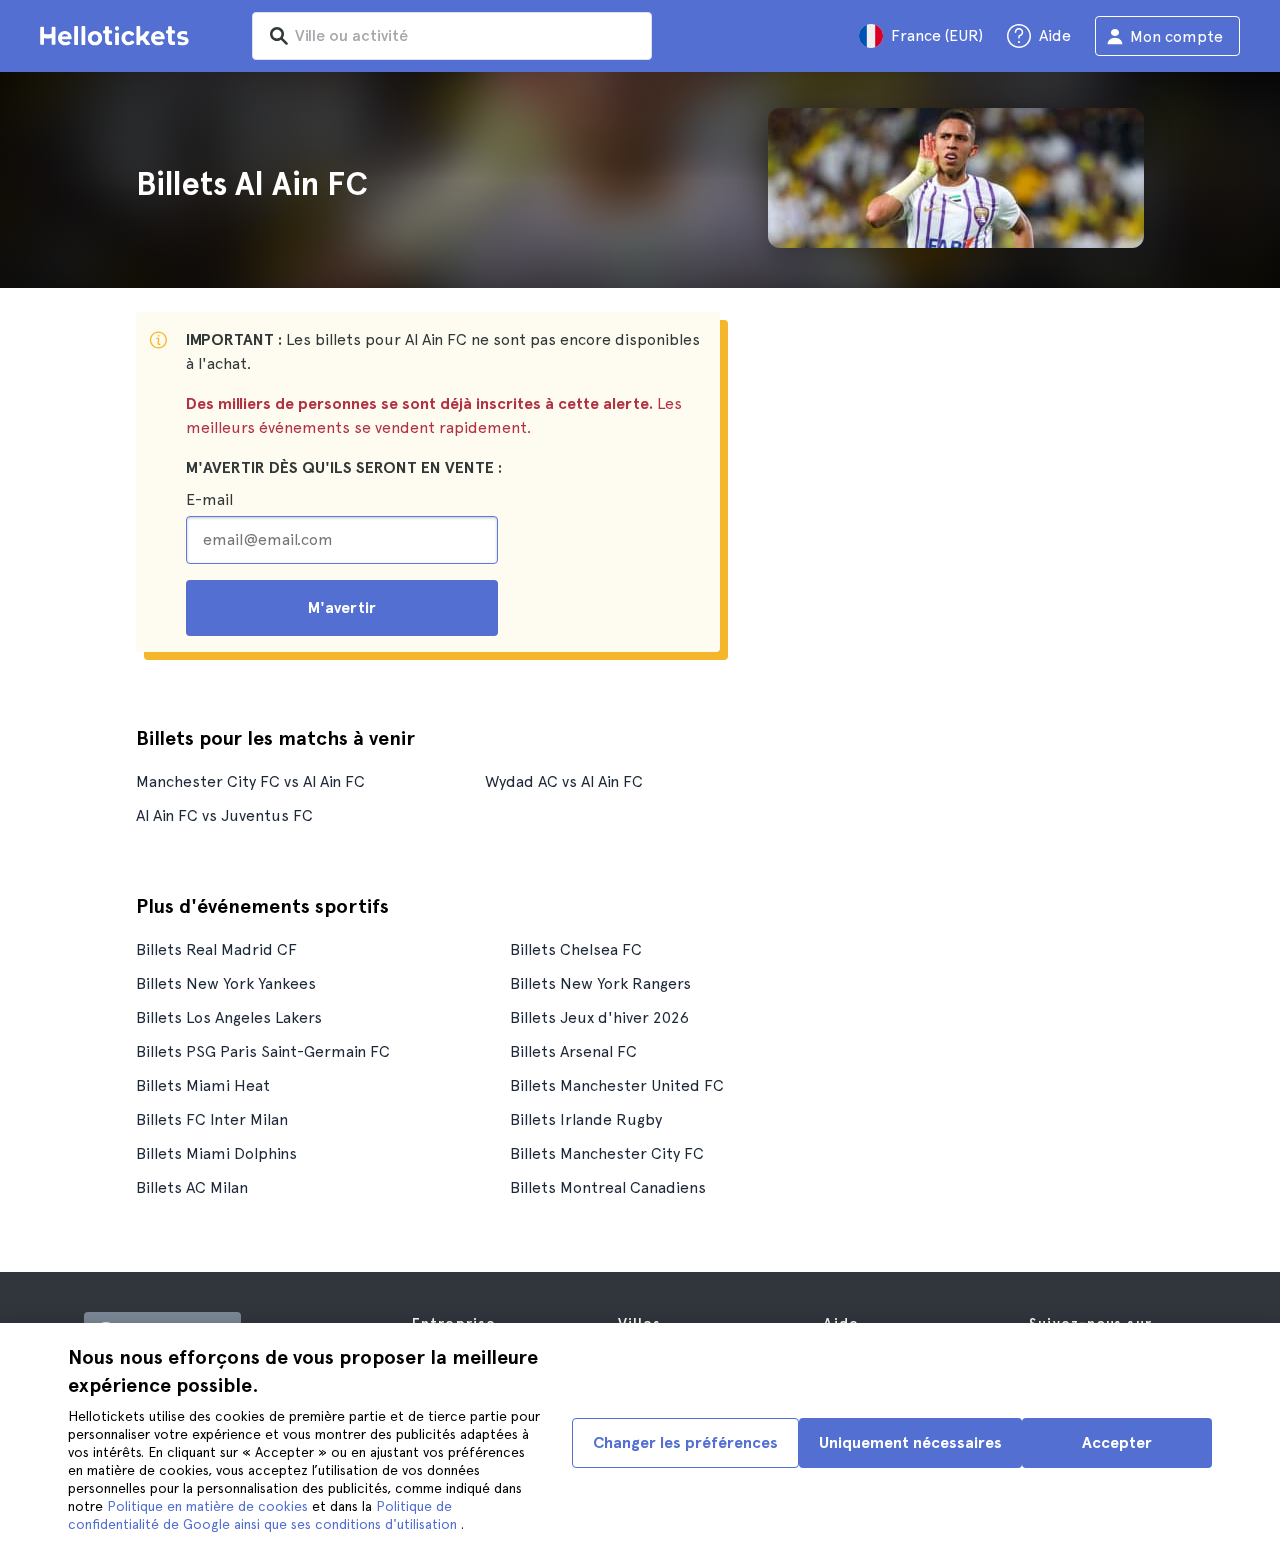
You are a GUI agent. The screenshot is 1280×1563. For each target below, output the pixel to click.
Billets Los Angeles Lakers (229, 1017)
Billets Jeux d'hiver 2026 (599, 1017)
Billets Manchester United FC (617, 1085)
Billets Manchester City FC (607, 1153)
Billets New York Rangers (600, 983)
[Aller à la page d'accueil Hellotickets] (118, 36)
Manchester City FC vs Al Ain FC (250, 781)
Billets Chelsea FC (576, 949)
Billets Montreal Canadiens (608, 1187)
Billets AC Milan (192, 1187)
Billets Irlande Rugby (586, 1119)
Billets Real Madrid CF (216, 949)
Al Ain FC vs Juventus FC (224, 815)
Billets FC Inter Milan (212, 1119)
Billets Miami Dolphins (216, 1153)
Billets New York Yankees (226, 983)
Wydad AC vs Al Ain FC (564, 781)
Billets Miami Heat (203, 1085)
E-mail (209, 499)
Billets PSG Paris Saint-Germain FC (263, 1051)
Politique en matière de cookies (209, 1506)
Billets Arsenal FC (573, 1051)
